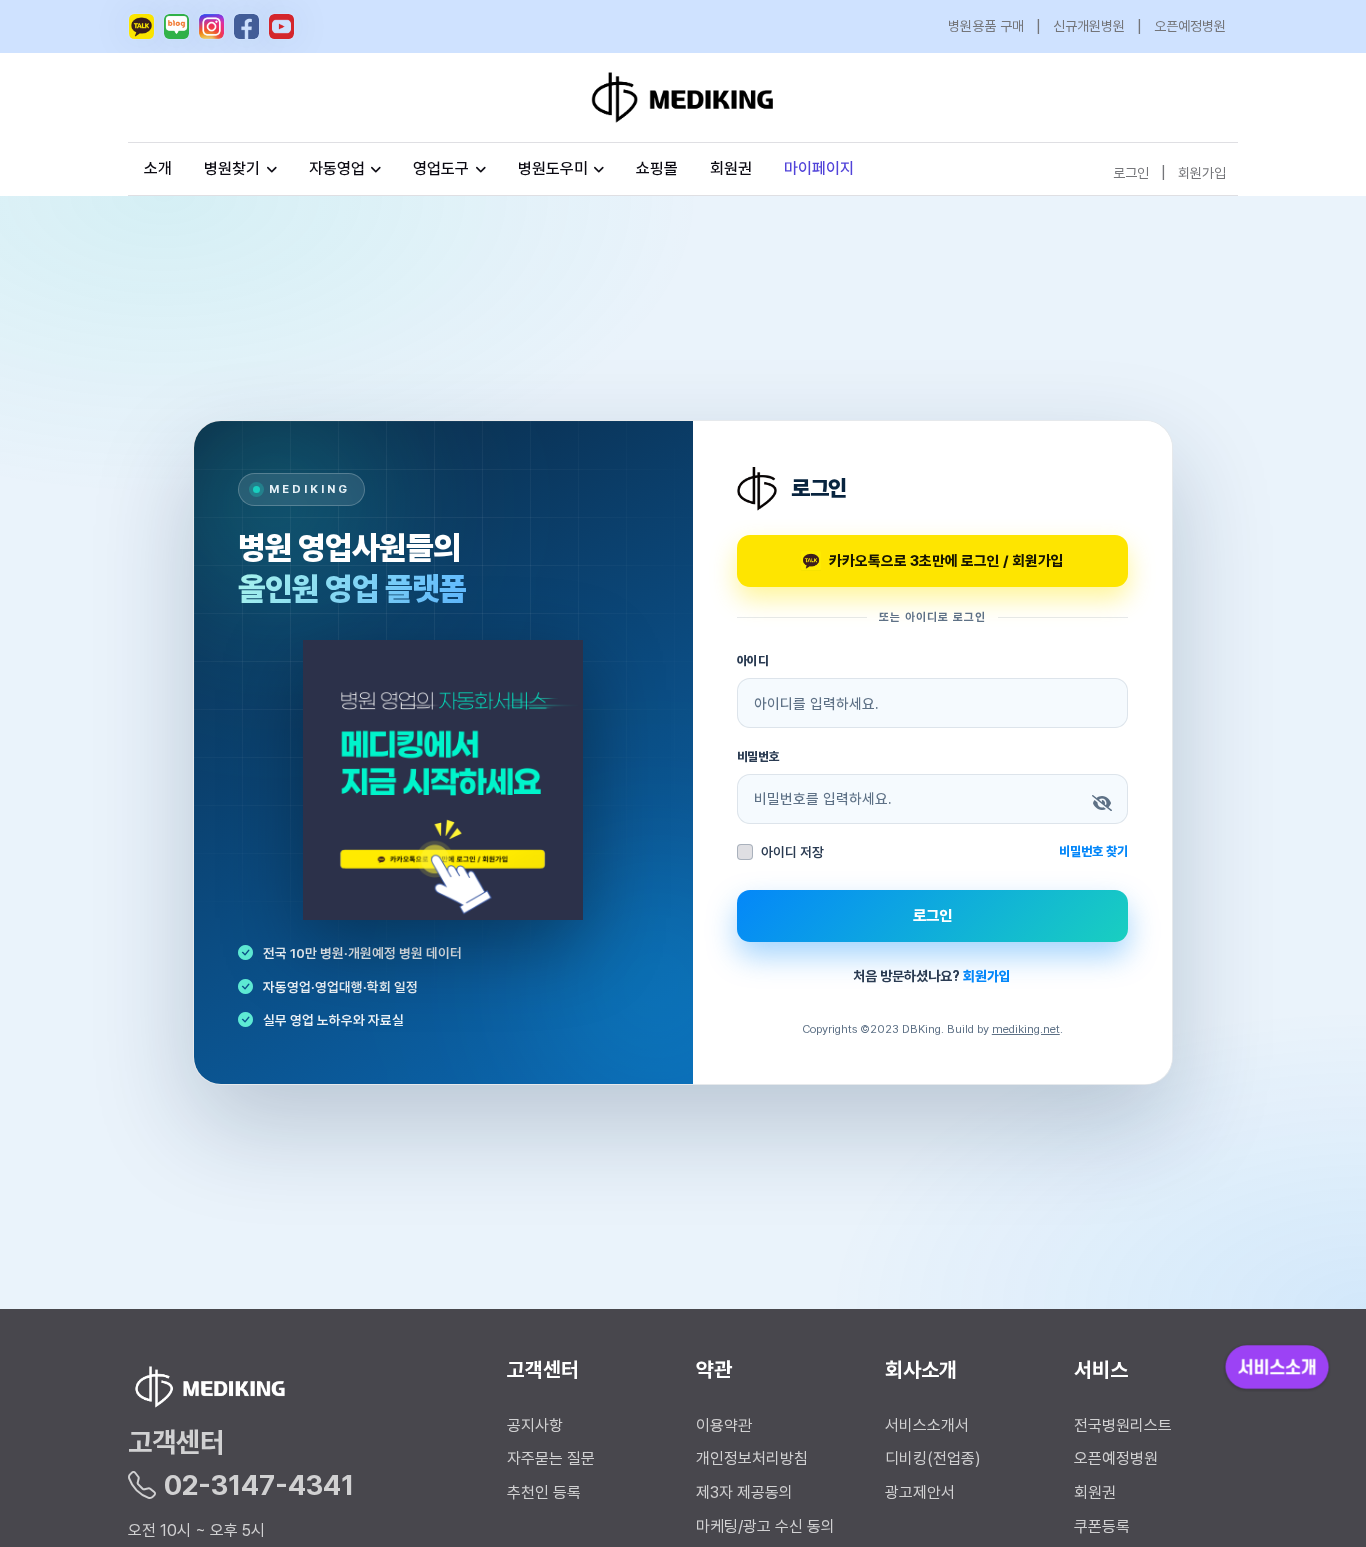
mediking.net (1026, 1029)
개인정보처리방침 (752, 1458)
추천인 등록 (544, 1492)
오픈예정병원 (1190, 26)
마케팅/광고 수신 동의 (765, 1526)
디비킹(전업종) (933, 1458)
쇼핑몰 (657, 168)
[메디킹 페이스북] (246, 26)
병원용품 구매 (986, 26)
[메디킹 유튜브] (281, 26)
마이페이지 (819, 168)
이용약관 (724, 1425)
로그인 (1131, 172)
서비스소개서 (927, 1425)
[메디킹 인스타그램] (211, 26)
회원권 (731, 168)
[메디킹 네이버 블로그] (176, 26)
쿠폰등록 (1102, 1526)
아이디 (753, 660)
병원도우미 (553, 168)
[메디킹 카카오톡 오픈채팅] (141, 26)
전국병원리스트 (1123, 1425)
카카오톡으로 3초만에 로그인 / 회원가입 (946, 560)
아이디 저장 (792, 852)
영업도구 (441, 168)
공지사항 (535, 1425)
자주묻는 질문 (551, 1458)
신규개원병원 (1089, 26)
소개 (158, 168)
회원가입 (1202, 172)
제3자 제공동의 (744, 1492)
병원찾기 (232, 168)
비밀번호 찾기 (1093, 851)
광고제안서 (920, 1492)
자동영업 (337, 168)
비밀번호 (759, 756)
